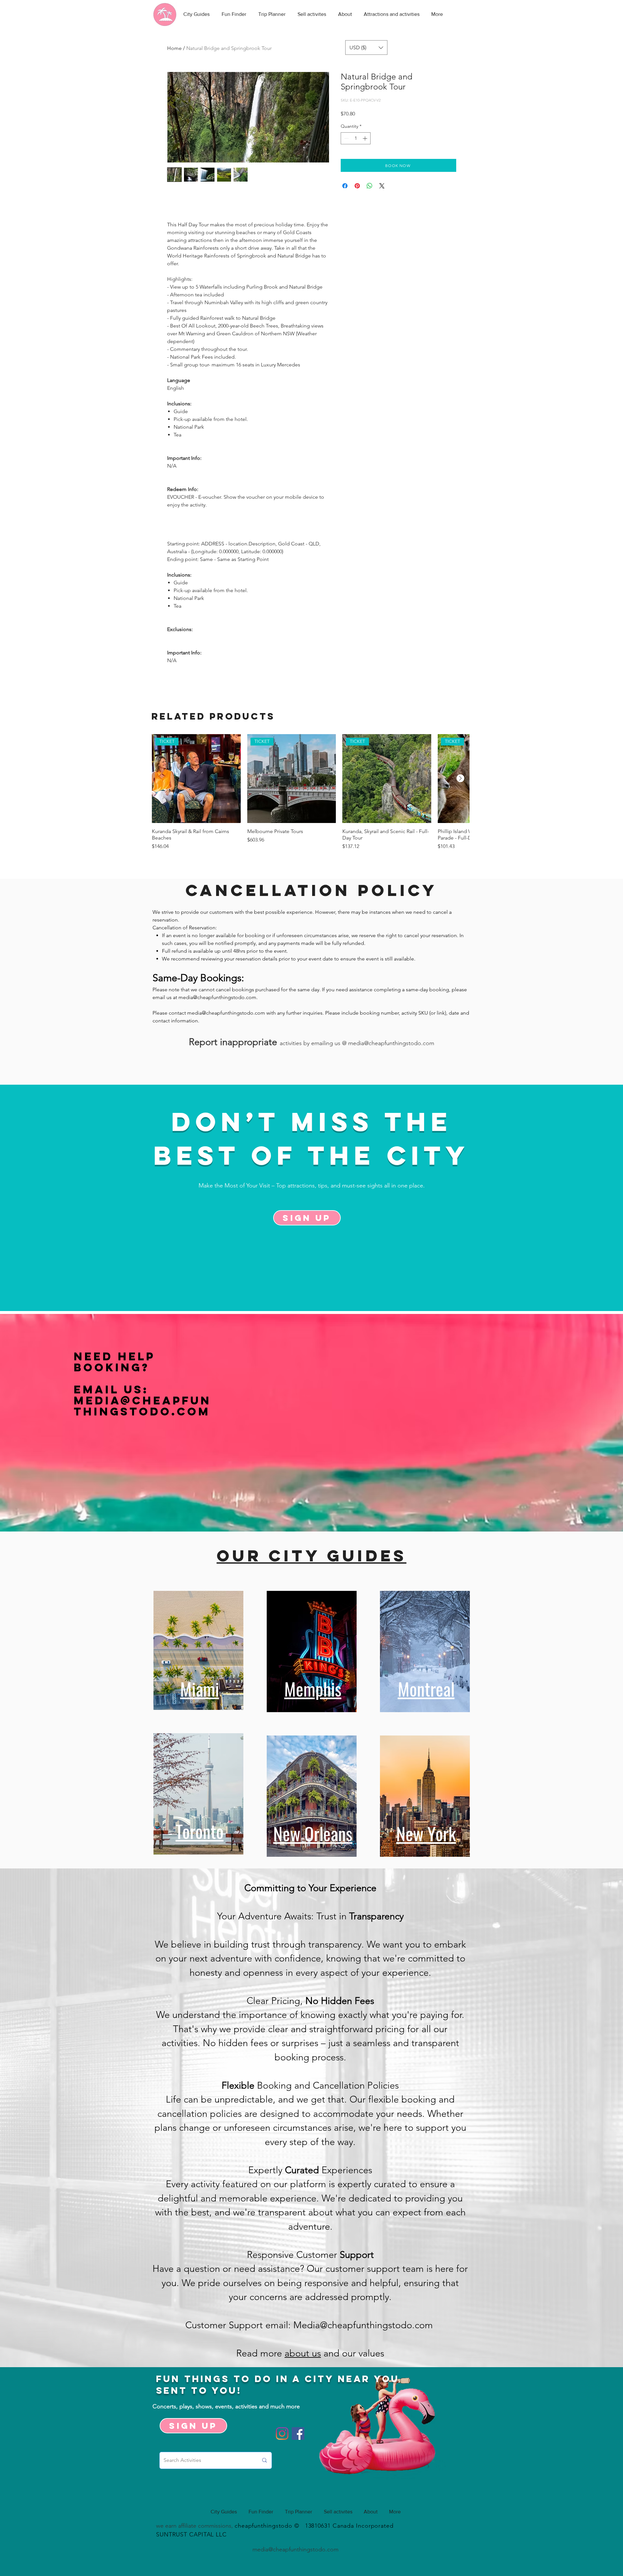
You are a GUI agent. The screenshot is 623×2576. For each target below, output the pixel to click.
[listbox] (366, 48)
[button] (366, 48)
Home (174, 48)
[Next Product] (460, 778)
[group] (311, 795)
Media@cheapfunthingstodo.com (142, 1406)
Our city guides (312, 1556)
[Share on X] (382, 186)
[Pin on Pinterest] (357, 186)
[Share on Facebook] (345, 186)
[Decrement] (346, 138)
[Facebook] (298, 2433)
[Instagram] (282, 2433)
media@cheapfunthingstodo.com (217, 997)
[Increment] (366, 138)
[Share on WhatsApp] (370, 186)
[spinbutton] (356, 138)
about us (303, 2353)
